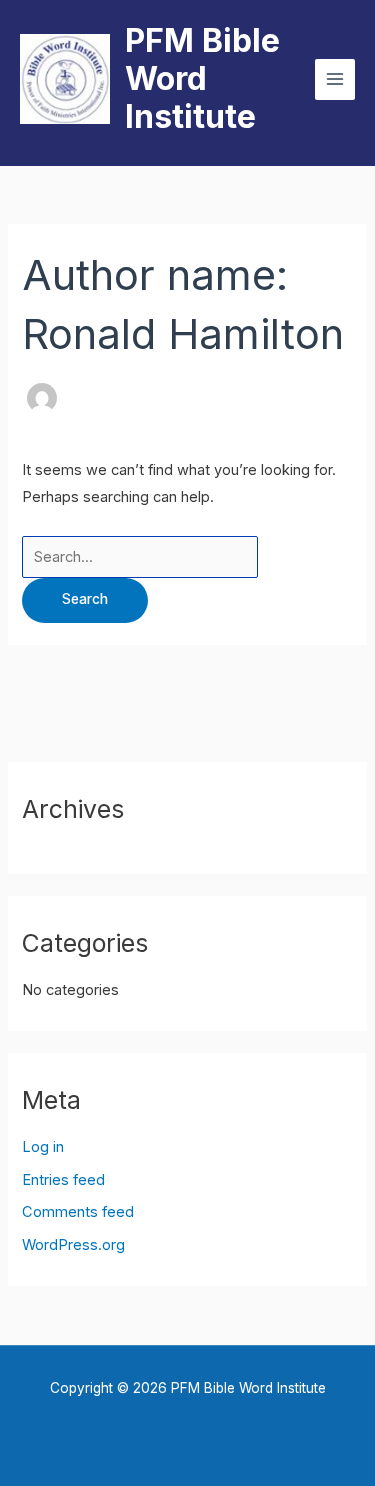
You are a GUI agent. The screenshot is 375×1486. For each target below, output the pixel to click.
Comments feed (78, 1212)
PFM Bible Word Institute (202, 79)
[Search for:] (140, 557)
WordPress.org (73, 1245)
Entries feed (63, 1180)
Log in (43, 1147)
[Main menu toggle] (335, 79)
